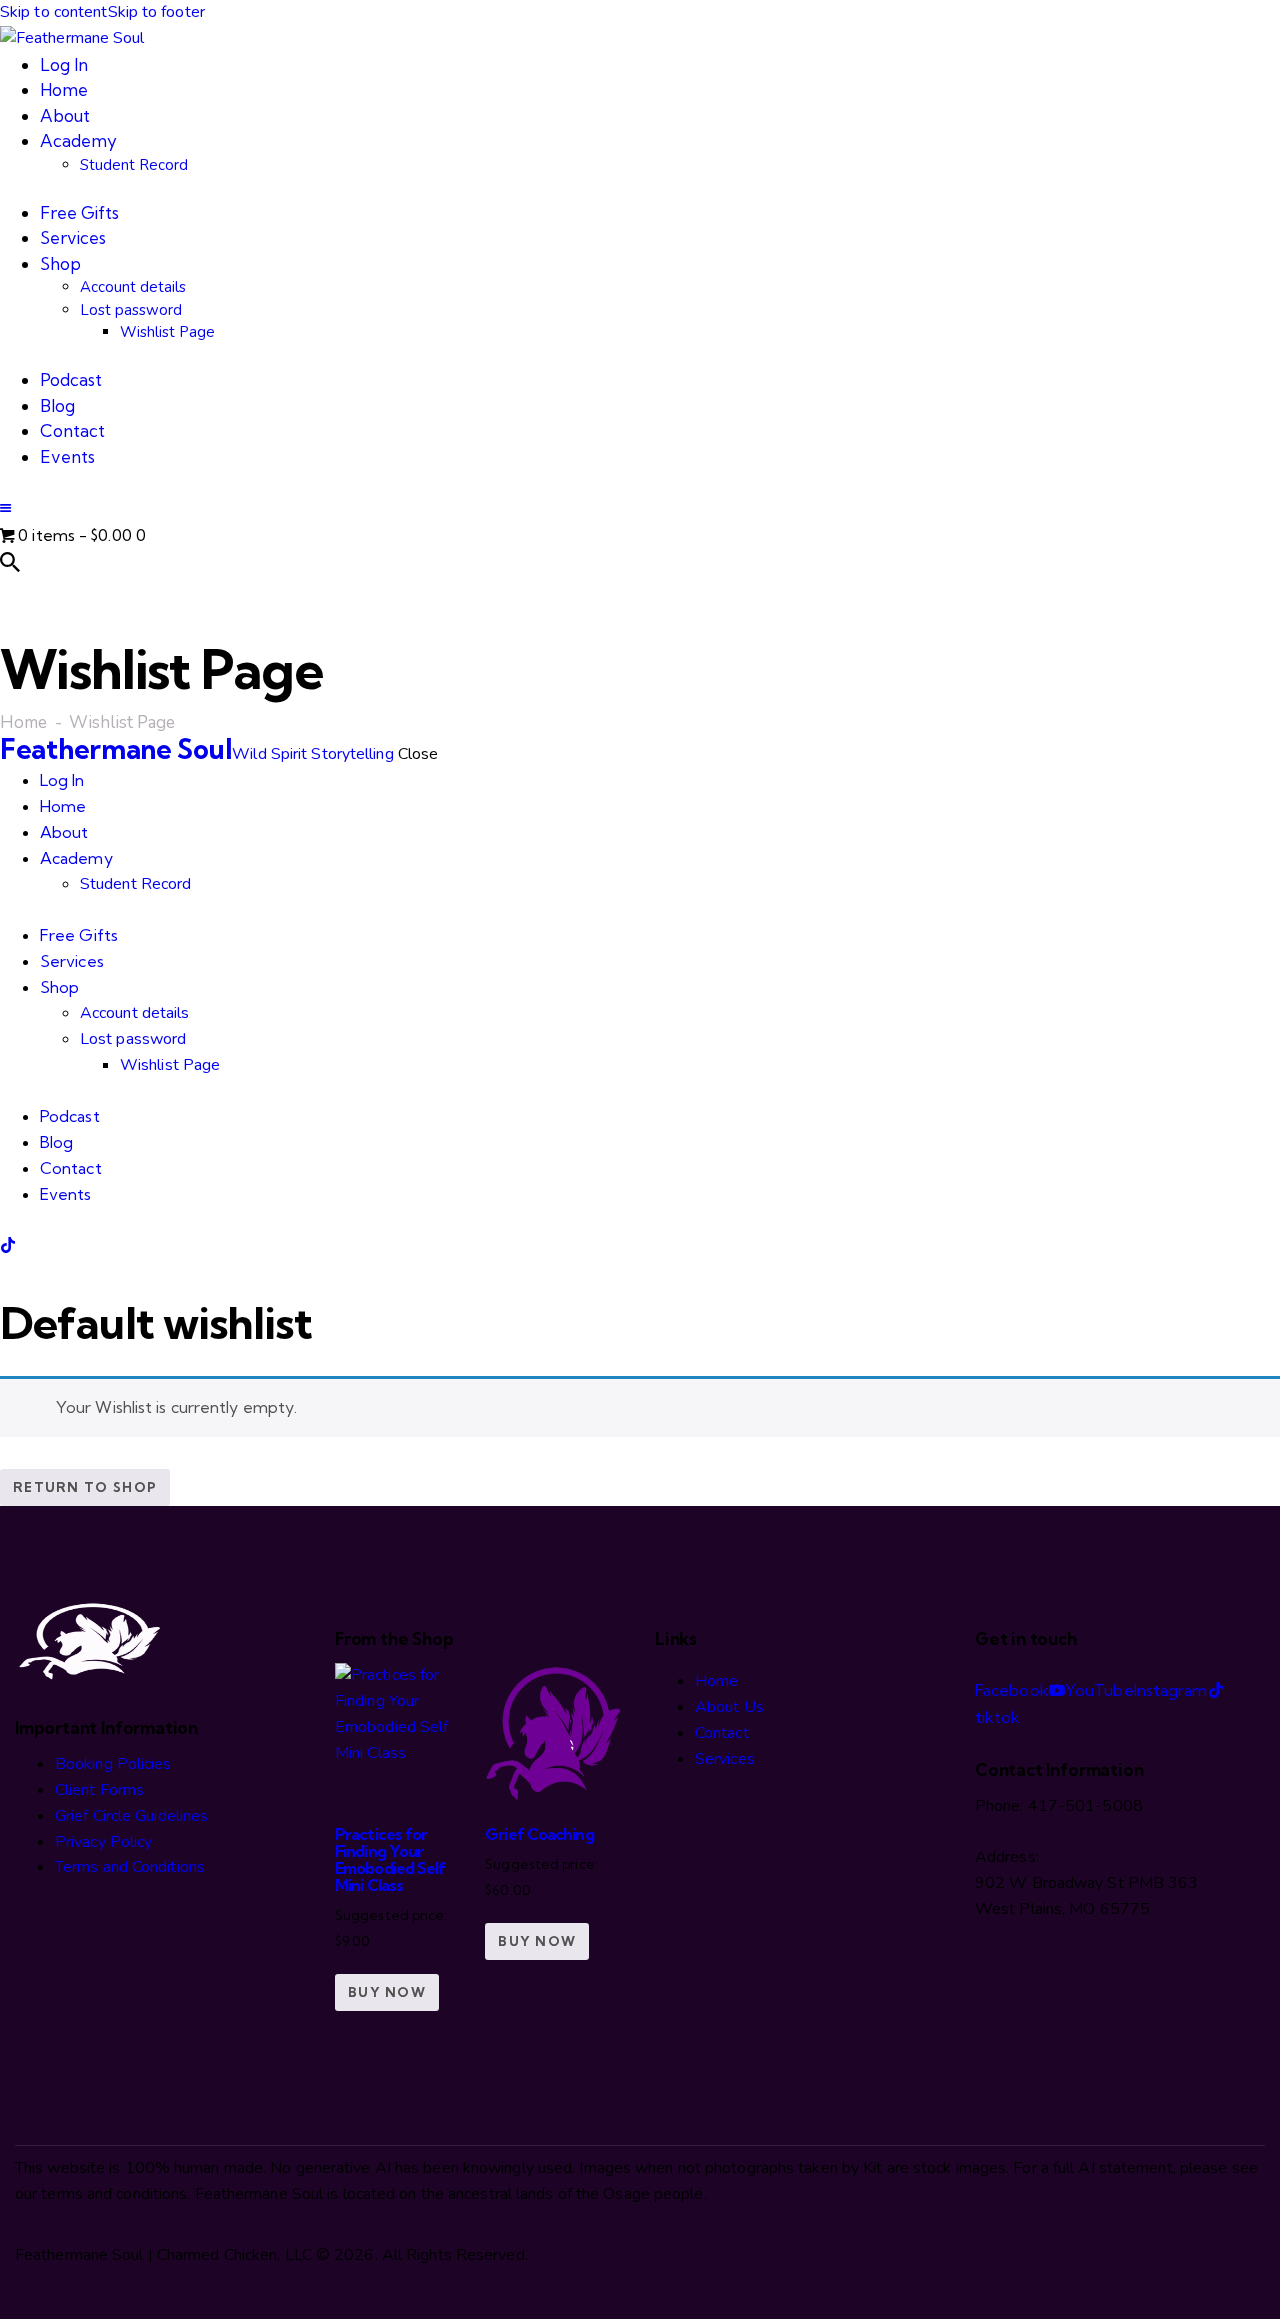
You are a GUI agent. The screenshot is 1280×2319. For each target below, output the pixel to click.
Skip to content (54, 12)
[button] (5, 509)
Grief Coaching (539, 1834)
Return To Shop (85, 1487)
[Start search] (10, 562)
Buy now (387, 1992)
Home (23, 723)
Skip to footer (156, 12)
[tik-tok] (8, 1246)
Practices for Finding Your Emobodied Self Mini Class (390, 1859)
